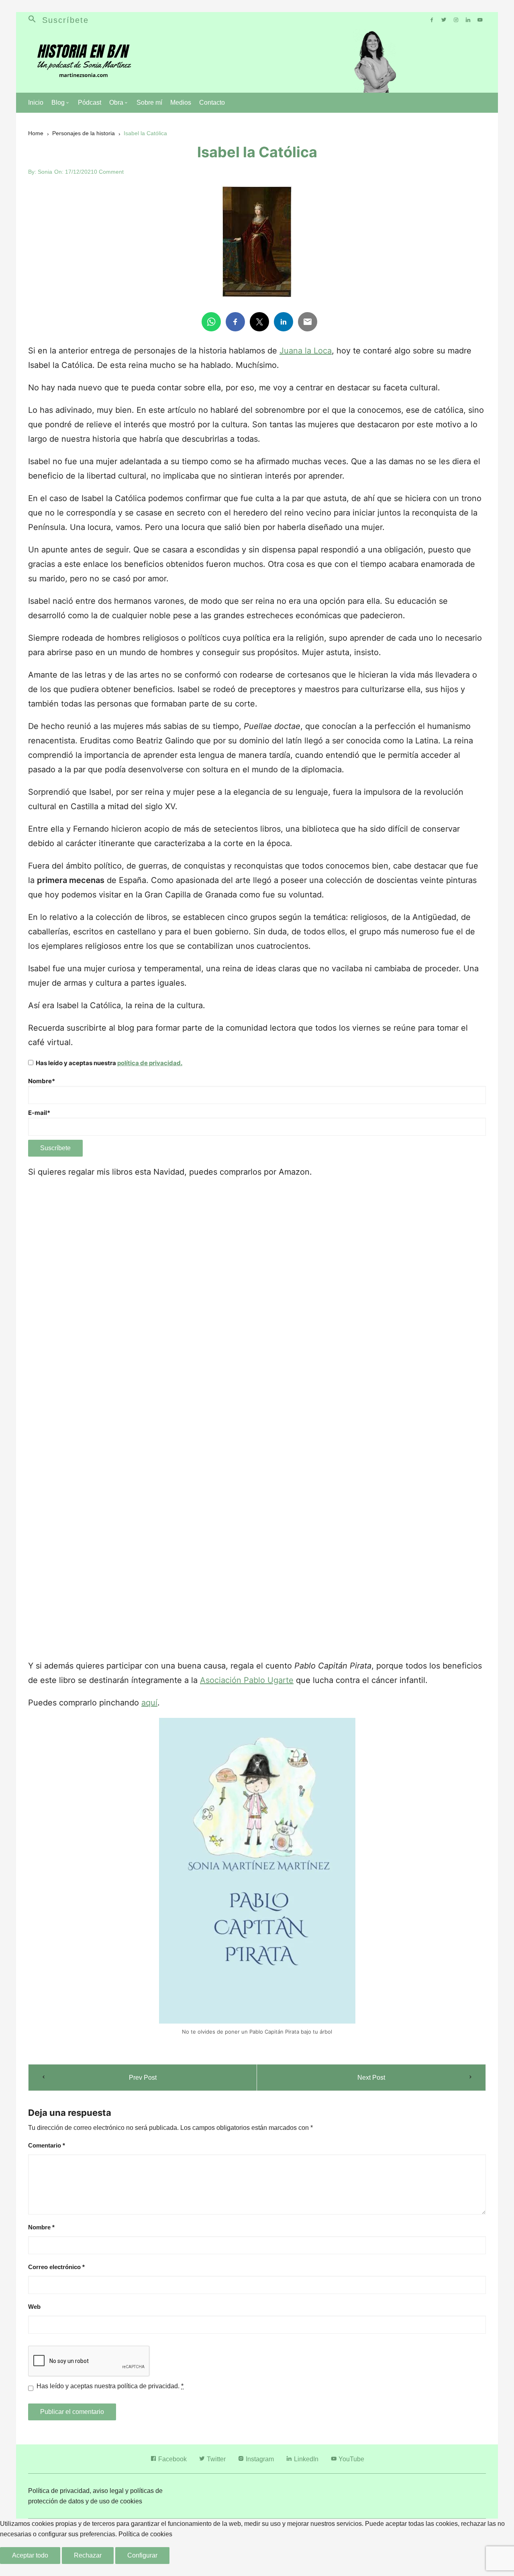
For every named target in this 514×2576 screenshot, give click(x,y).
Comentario (47, 2145)
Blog (58, 103)
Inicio (36, 103)
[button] (35, 20)
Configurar (142, 2555)
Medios (181, 103)
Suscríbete (65, 20)
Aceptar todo (30, 2555)
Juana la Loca (306, 351)
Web (34, 2307)
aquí (149, 1703)
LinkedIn (305, 2459)
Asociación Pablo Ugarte (247, 1680)
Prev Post (143, 2078)
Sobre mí (149, 103)
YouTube (351, 2459)
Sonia (45, 172)
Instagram (259, 2459)
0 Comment (109, 172)
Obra (116, 103)
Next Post (371, 2078)
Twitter (215, 2459)
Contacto (212, 103)
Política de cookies (145, 2534)
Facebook (172, 2459)
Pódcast (90, 103)
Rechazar (88, 2555)
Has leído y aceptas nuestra (108, 1063)
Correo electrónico (56, 2267)
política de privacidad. (150, 1063)
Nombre (41, 2227)
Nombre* (42, 1081)
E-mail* (39, 1113)
